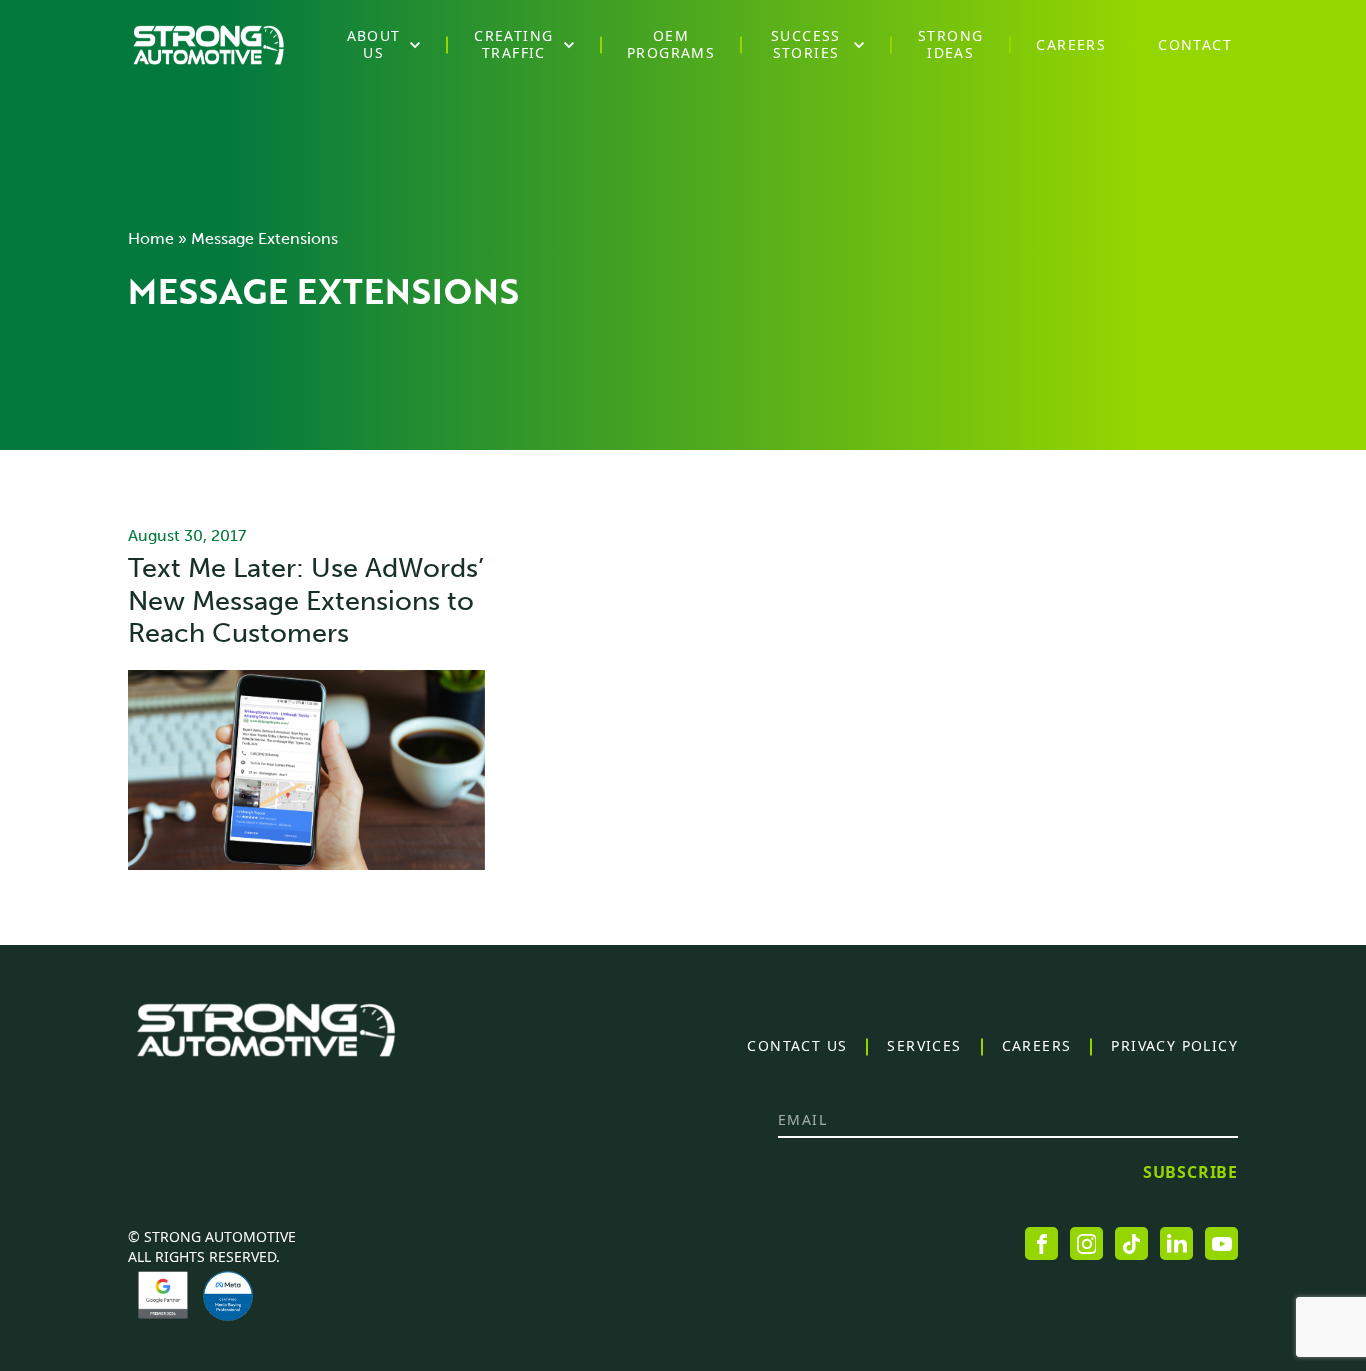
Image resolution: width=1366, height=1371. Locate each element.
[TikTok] (1131, 1243)
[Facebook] (1041, 1243)
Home (151, 238)
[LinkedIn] (1176, 1243)
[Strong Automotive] (208, 45)
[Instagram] (1086, 1243)
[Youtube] (1221, 1243)
